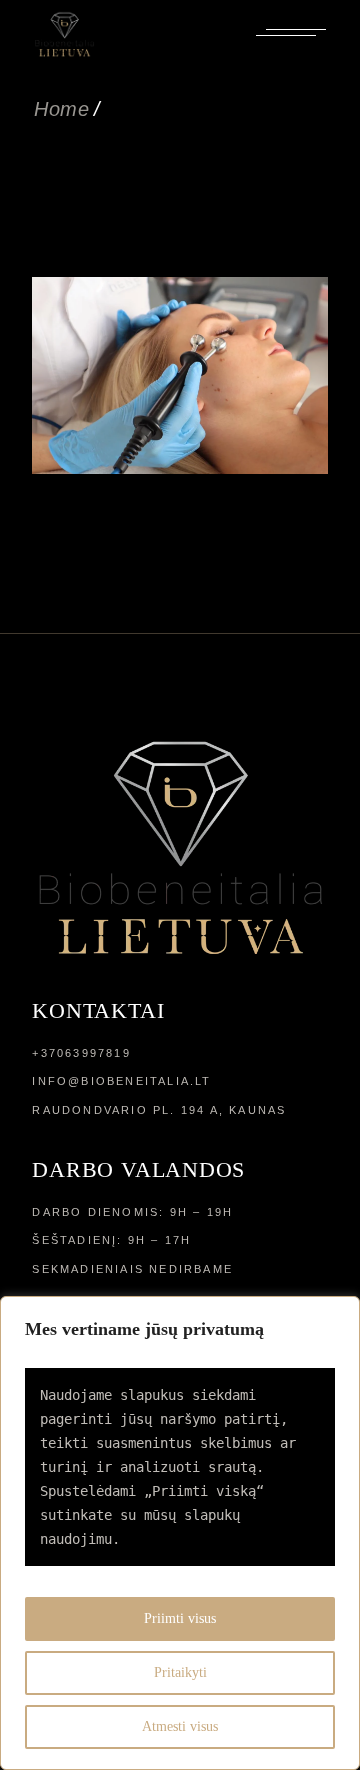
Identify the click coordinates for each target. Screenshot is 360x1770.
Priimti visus (180, 1618)
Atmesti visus (180, 1726)
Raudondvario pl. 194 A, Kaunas (159, 1110)
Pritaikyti (180, 1672)
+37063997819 (81, 1053)
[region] (180, 1533)
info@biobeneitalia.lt (121, 1081)
